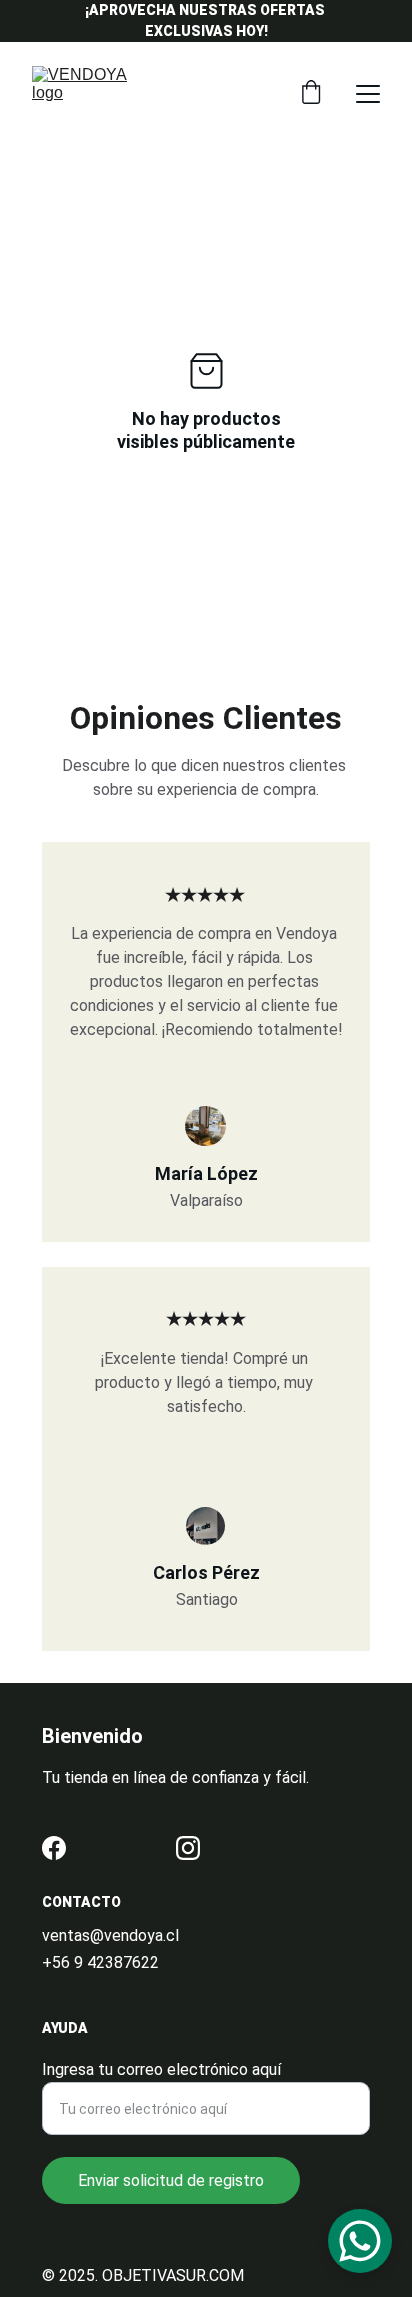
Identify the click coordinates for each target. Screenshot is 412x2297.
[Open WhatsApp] (360, 2241)
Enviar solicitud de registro (171, 2180)
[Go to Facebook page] (54, 1848)
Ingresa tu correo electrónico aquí (161, 2069)
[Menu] (368, 94)
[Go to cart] (311, 94)
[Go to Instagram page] (188, 1848)
